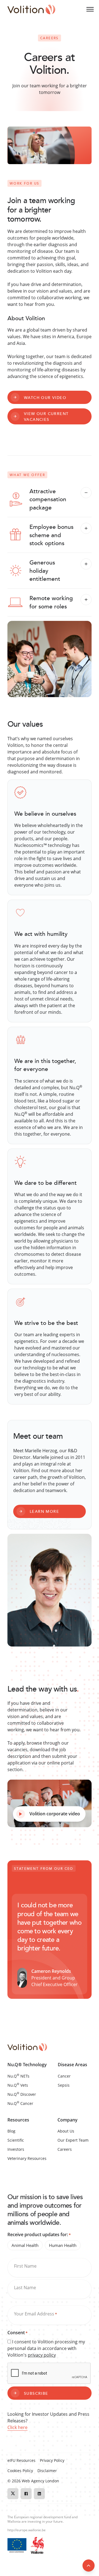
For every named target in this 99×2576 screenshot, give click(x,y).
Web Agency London (40, 2481)
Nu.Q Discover (22, 2094)
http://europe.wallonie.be (27, 2530)
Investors (16, 2149)
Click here (17, 2427)
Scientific (16, 2140)
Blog (11, 2131)
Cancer (64, 2076)
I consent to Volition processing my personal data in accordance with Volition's (46, 2348)
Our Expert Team (73, 2140)
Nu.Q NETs (18, 2076)
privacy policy (42, 2355)
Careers (65, 2149)
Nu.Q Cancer (20, 2103)
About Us (66, 2131)
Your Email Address (35, 2314)
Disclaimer (47, 2471)
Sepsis (64, 2085)
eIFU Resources (21, 2460)
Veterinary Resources (27, 2158)
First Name (25, 2266)
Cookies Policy (20, 2471)
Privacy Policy (52, 2460)
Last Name (25, 2288)
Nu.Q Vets (18, 2085)
